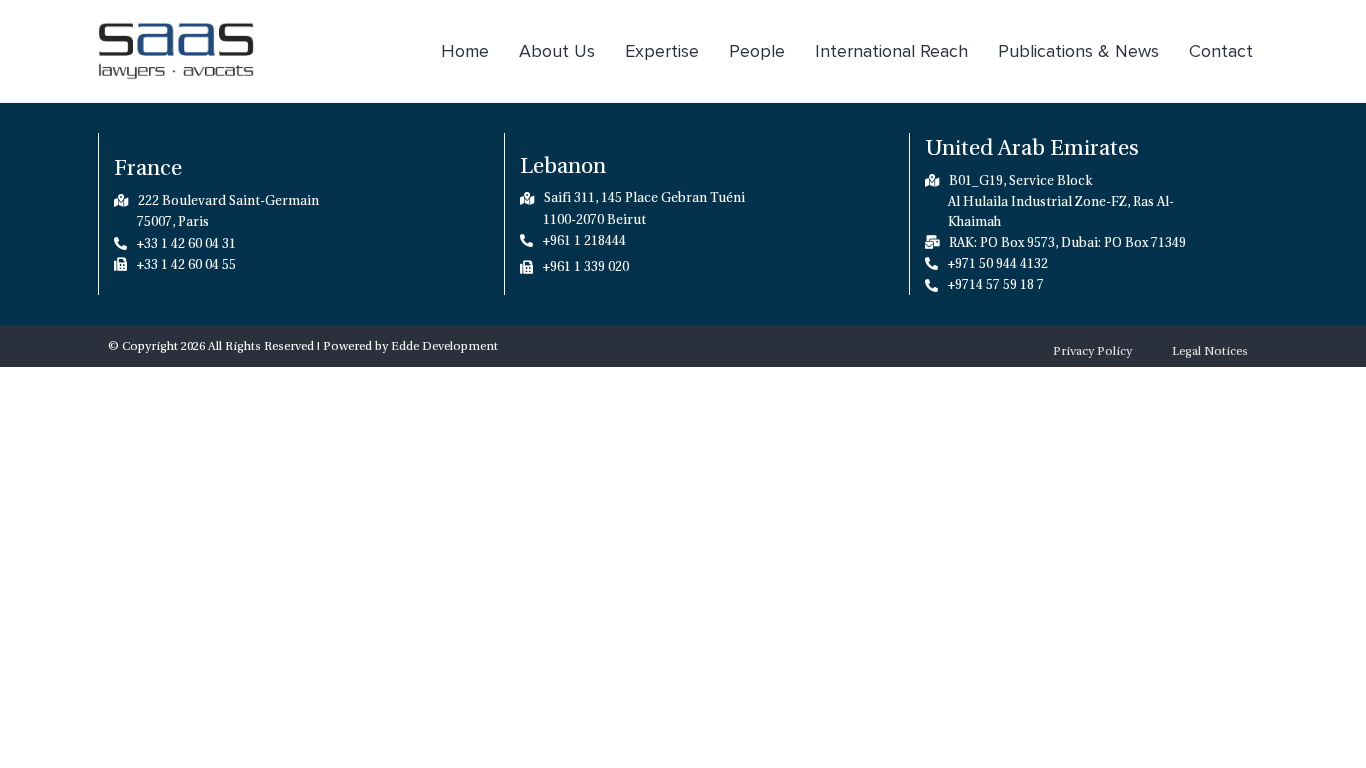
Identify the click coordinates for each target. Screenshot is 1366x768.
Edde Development (444, 346)
